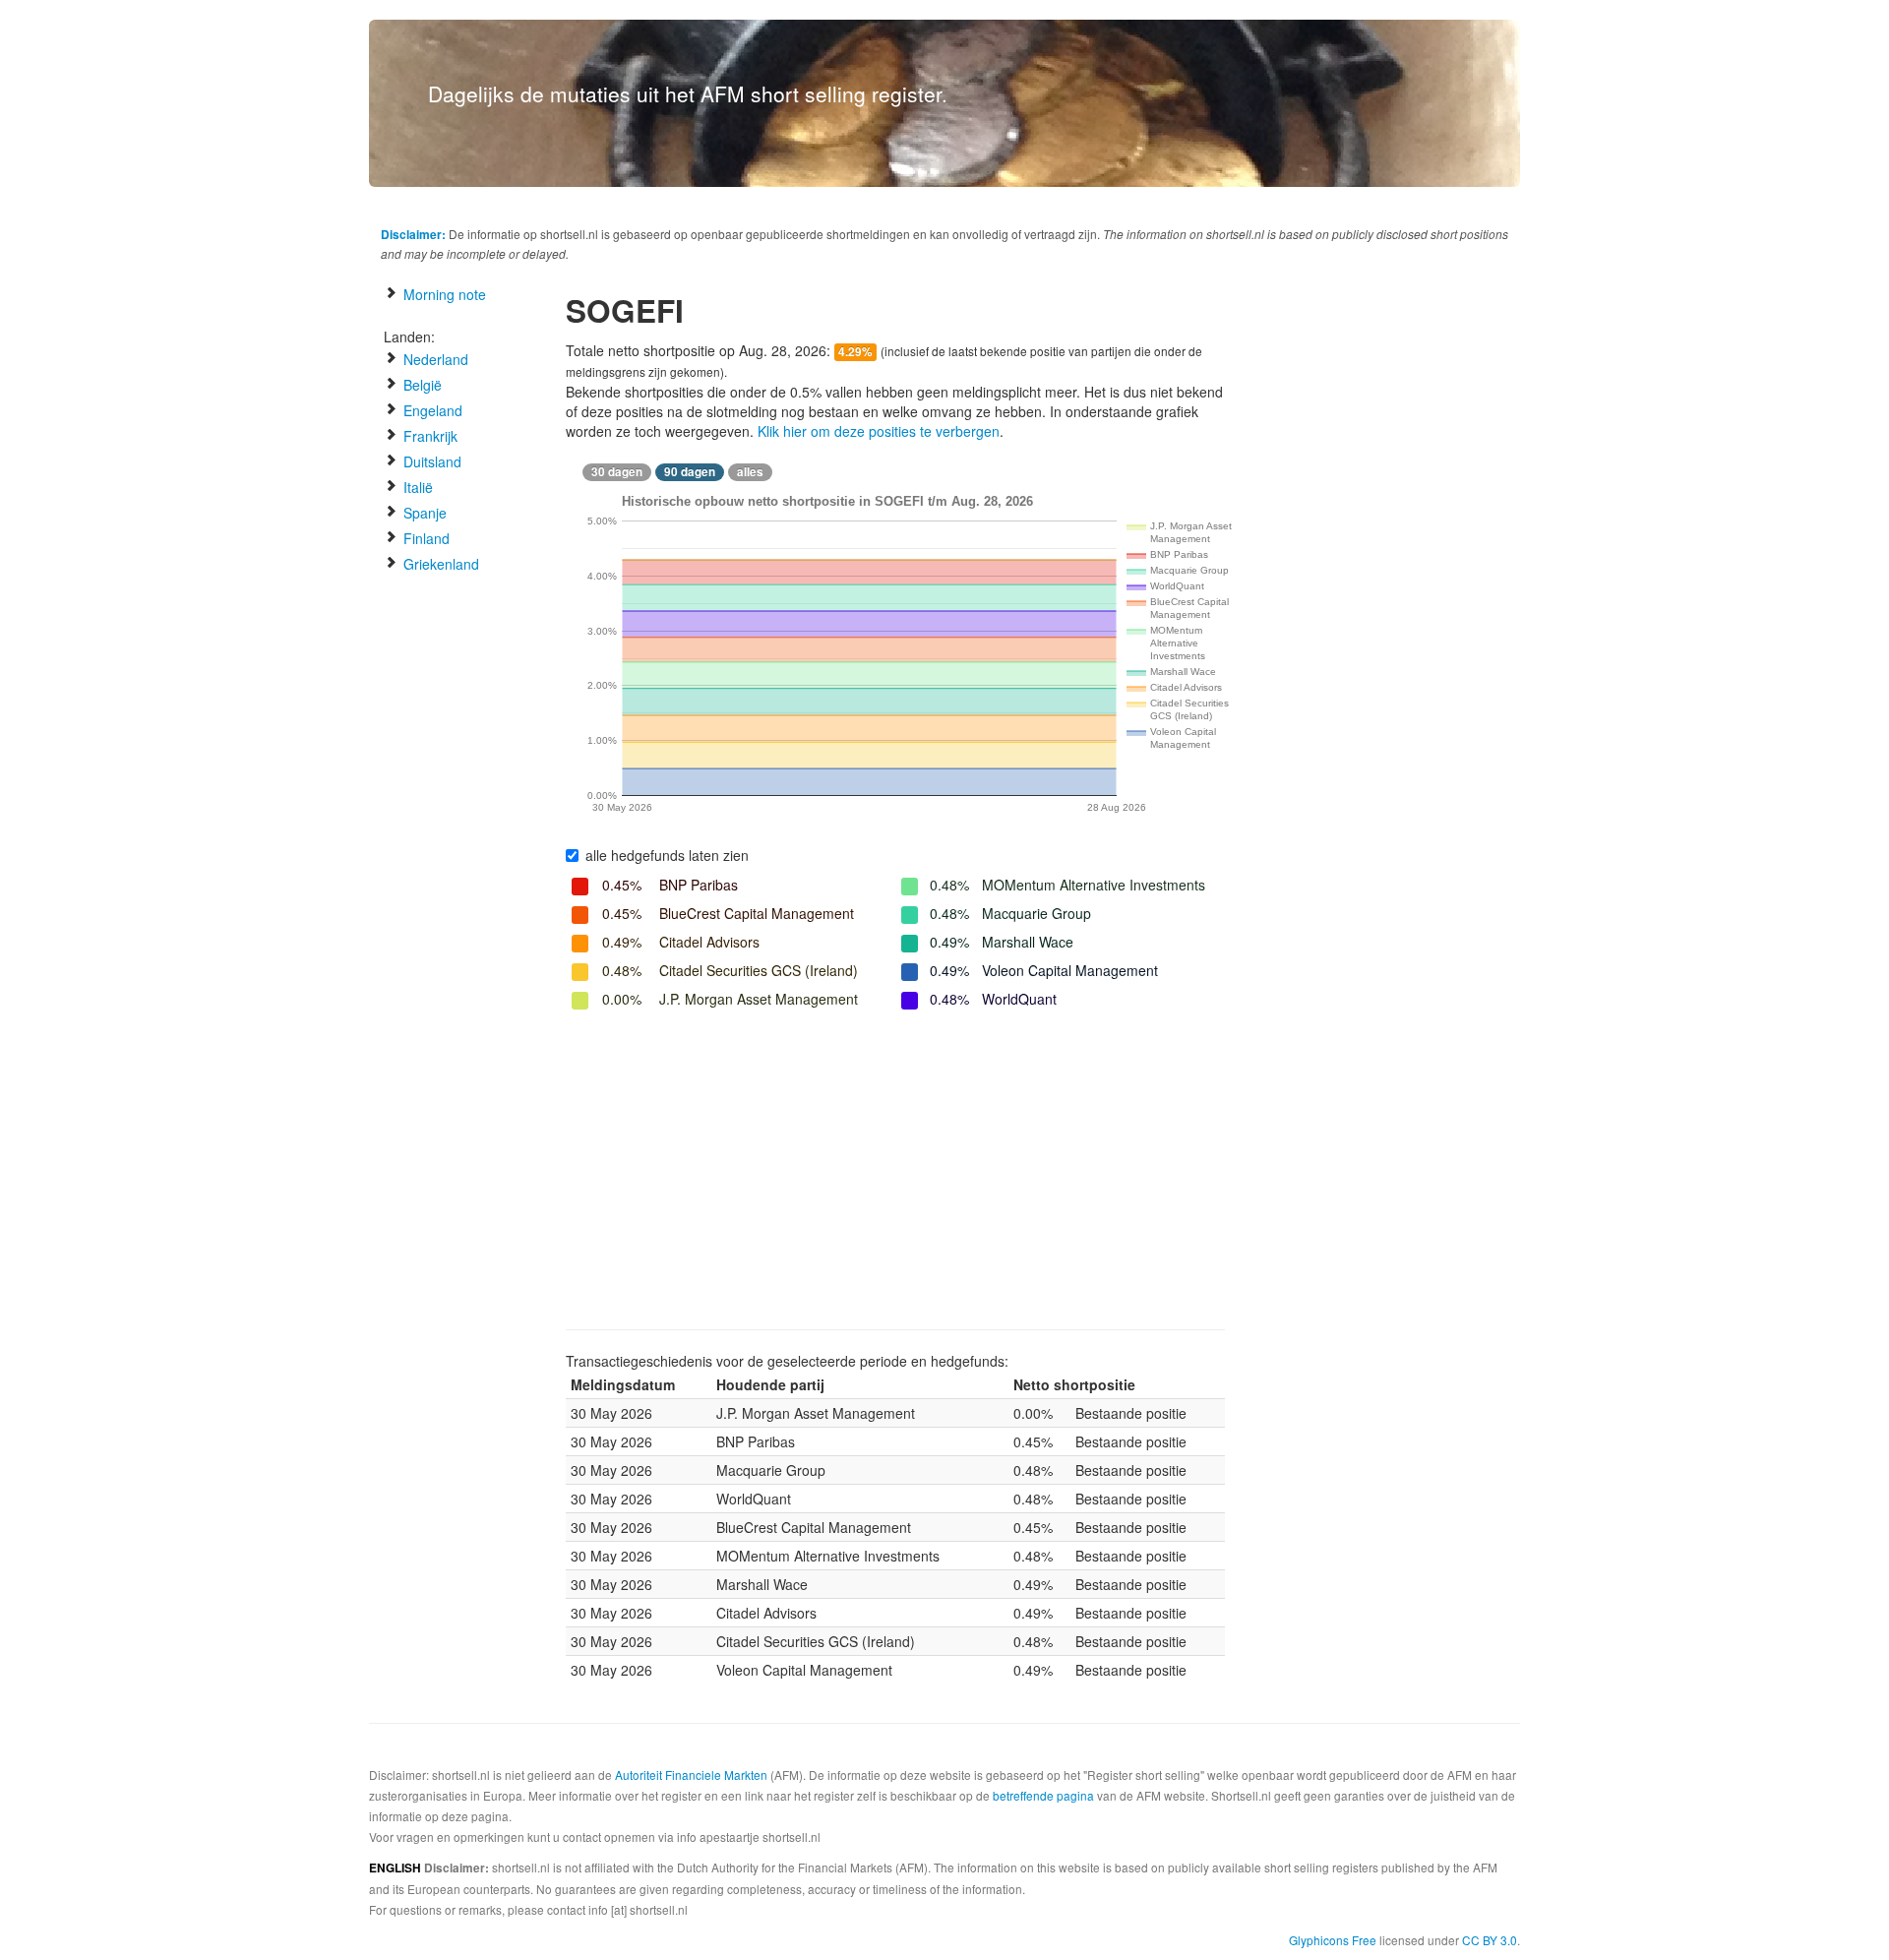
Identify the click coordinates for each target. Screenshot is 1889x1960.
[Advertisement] (895, 1172)
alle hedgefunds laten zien (667, 855)
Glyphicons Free (1333, 1940)
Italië (416, 487)
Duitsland (430, 461)
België (421, 385)
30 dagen (617, 472)
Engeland (431, 410)
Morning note (443, 294)
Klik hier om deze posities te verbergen (879, 431)
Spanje (423, 513)
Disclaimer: (413, 234)
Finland (425, 538)
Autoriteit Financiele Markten (691, 1775)
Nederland (434, 359)
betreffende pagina (1043, 1795)
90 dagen (690, 472)
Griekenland (439, 564)
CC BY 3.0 (1490, 1940)
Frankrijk (428, 436)
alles (750, 472)
